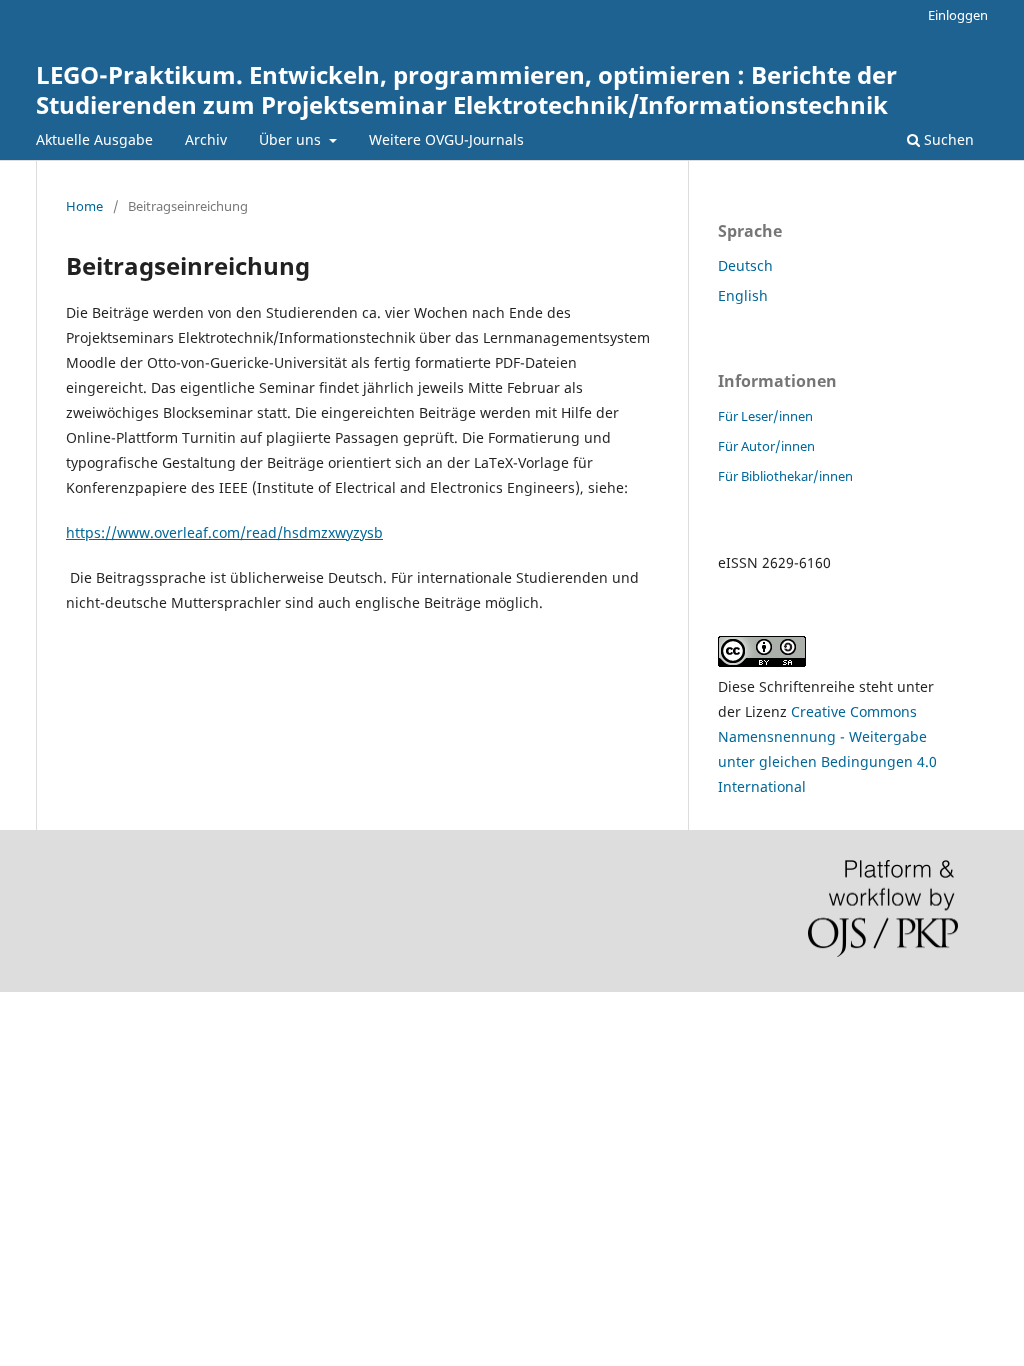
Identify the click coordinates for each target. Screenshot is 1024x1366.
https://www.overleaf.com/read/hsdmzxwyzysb (224, 532)
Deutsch (745, 265)
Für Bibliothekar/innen (785, 476)
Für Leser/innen (765, 416)
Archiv (206, 139)
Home (84, 206)
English (743, 295)
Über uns (292, 139)
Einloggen (958, 15)
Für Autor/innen (766, 446)
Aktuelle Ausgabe (94, 139)
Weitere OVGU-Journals (446, 139)
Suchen (947, 139)
